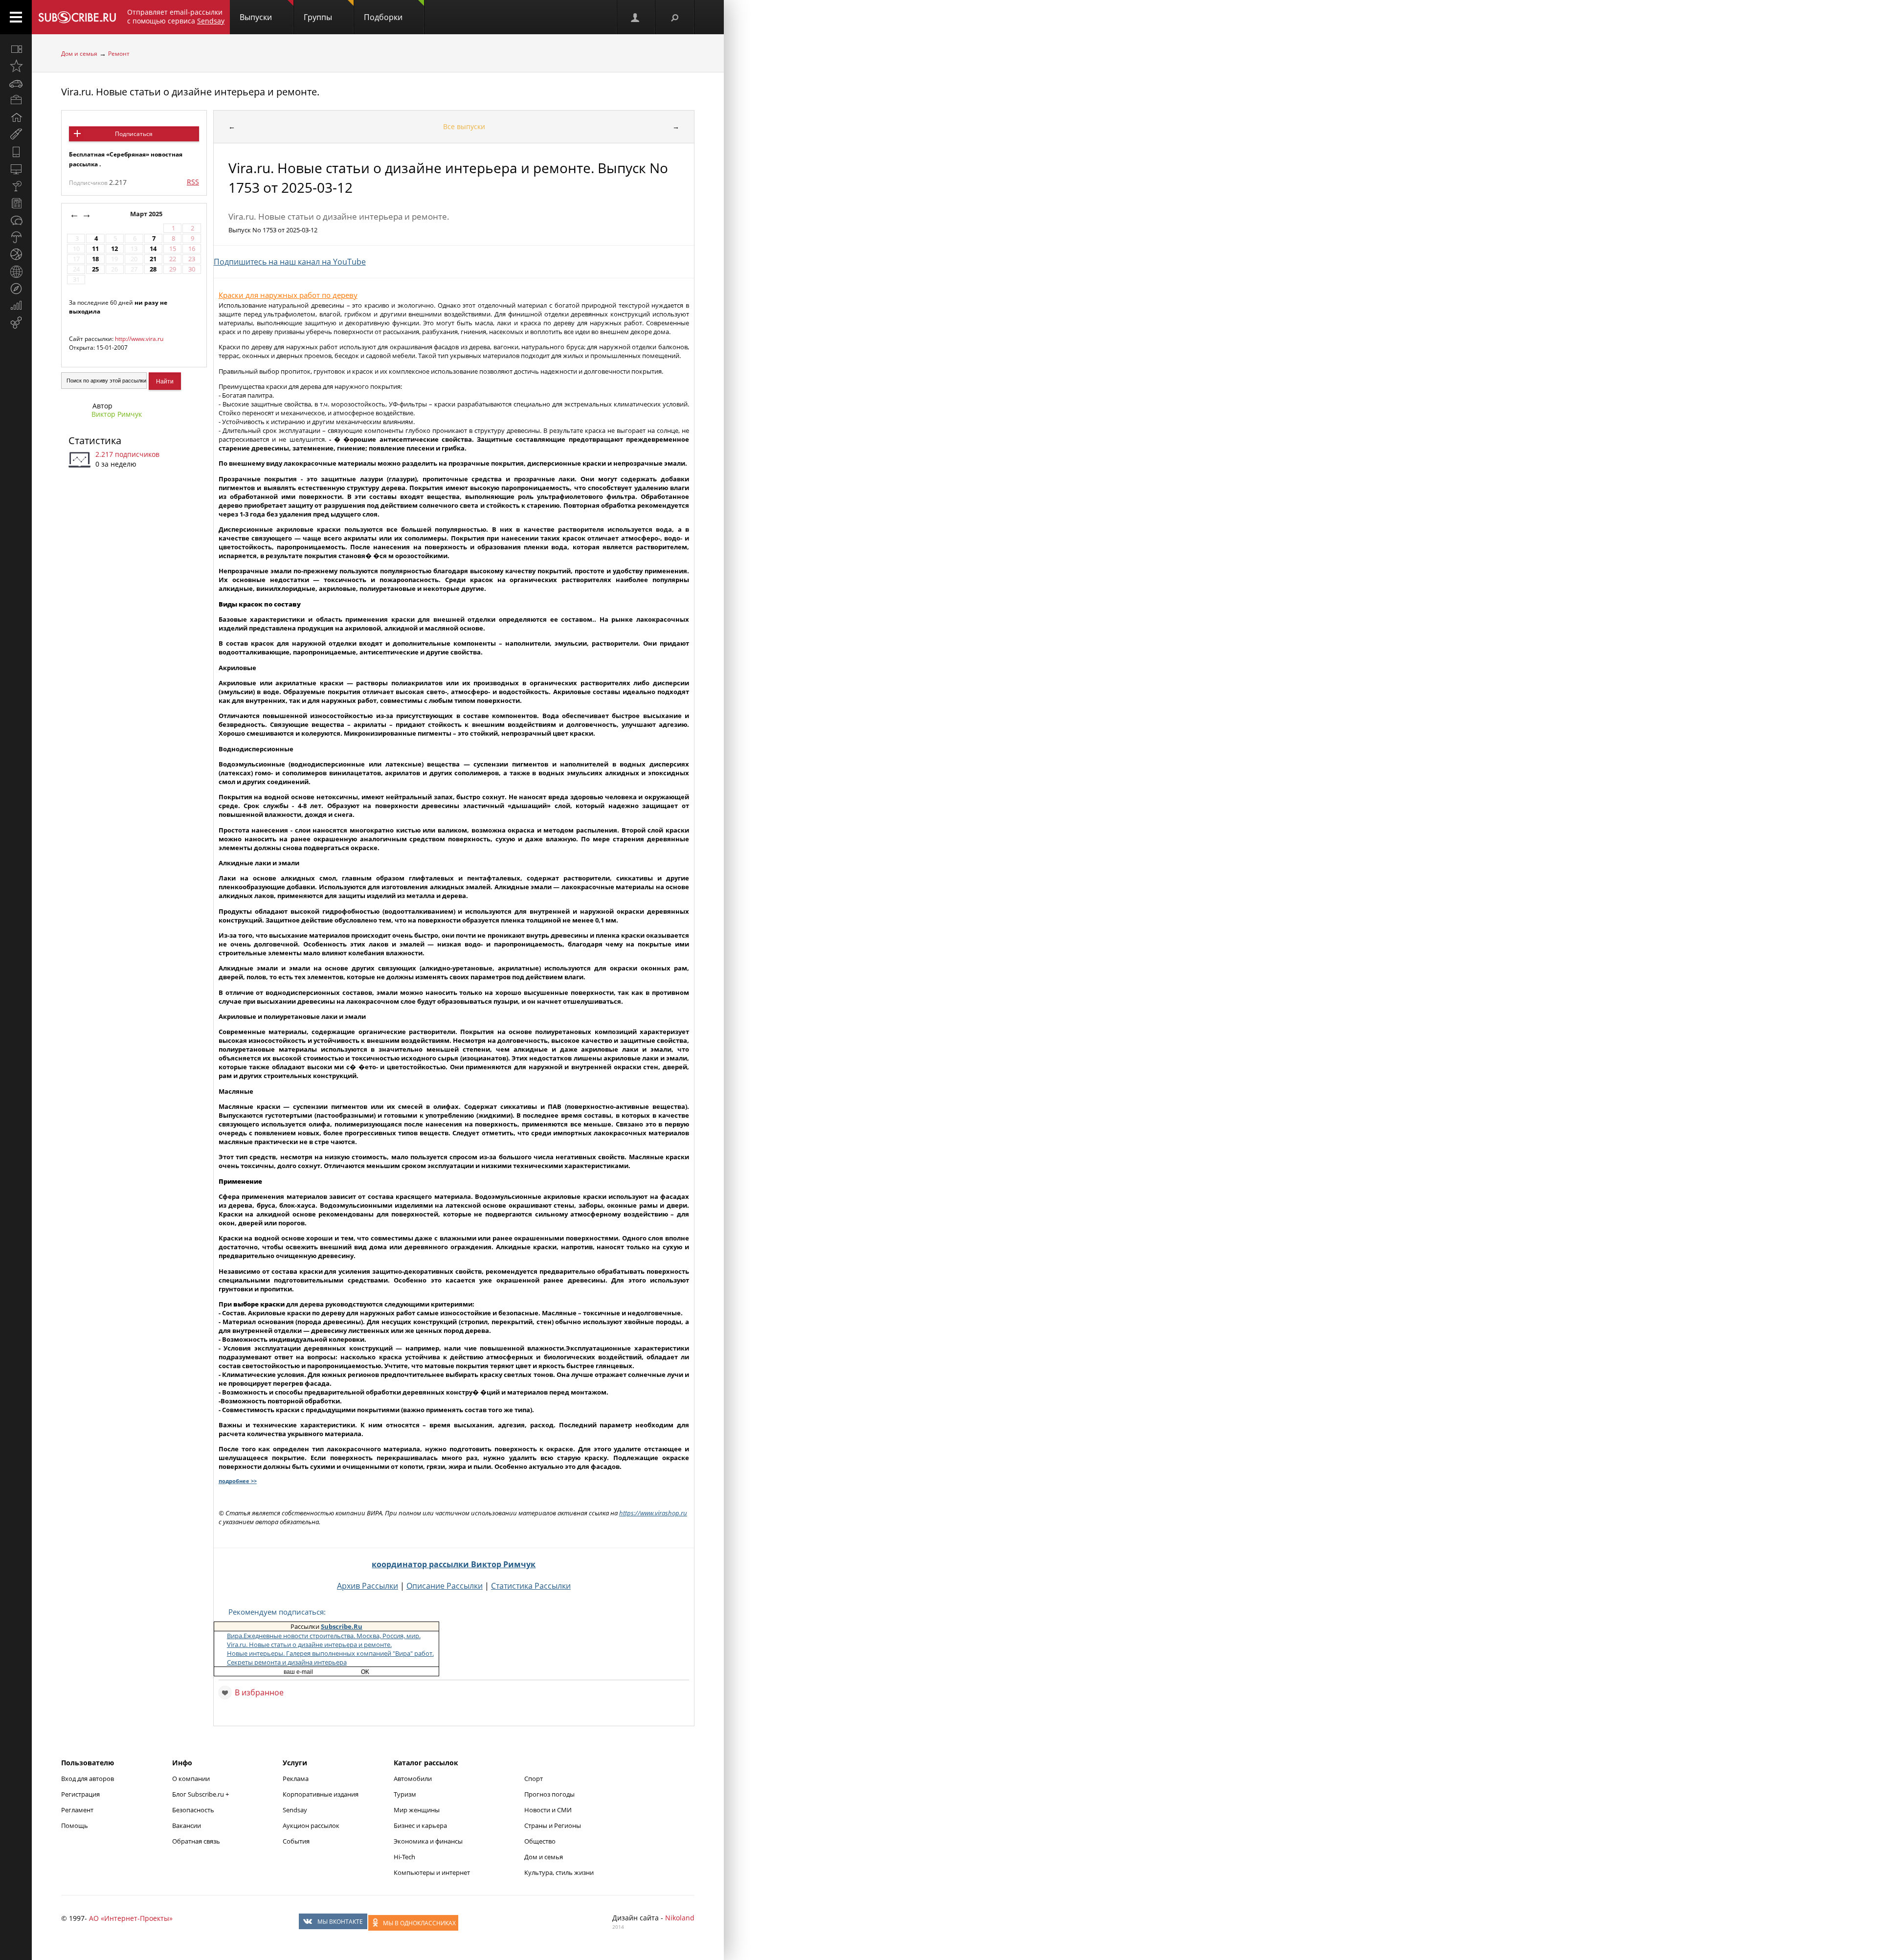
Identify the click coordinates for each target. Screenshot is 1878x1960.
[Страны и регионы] (16, 271)
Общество (540, 1841)
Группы (318, 17)
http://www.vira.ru (139, 339)
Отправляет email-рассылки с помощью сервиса (176, 16)
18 (95, 259)
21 (153, 259)
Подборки (383, 17)
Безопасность (193, 1810)
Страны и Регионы (553, 1825)
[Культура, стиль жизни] (16, 186)
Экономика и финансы (428, 1841)
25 (95, 269)
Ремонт (119, 54)
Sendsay (295, 1810)
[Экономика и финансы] (16, 306)
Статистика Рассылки (531, 1586)
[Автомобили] (16, 83)
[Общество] (16, 220)
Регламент (77, 1810)
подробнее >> (238, 1481)
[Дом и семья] (16, 117)
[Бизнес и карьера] (16, 100)
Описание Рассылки (445, 1586)
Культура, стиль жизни (559, 1872)
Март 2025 (147, 214)
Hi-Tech (404, 1857)
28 (153, 269)
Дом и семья (79, 54)
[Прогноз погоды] (16, 237)
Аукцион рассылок (311, 1825)
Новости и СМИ (548, 1810)
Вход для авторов (88, 1779)
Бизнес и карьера (420, 1825)
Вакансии (187, 1825)
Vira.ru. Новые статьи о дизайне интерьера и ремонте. (190, 92)
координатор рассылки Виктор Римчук (454, 1564)
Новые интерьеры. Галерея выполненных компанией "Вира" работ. (330, 1653)
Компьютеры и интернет (432, 1872)
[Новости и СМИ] (16, 203)
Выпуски (256, 17)
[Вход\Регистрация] (636, 17)
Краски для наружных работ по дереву (288, 295)
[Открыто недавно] (16, 66)
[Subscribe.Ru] (77, 17)
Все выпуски (464, 126)
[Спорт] (16, 254)
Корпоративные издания (321, 1794)
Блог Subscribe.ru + (201, 1794)
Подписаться (134, 134)
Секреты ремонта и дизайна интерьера (287, 1662)
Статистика (95, 440)
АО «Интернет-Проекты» (131, 1918)
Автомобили (413, 1779)
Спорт (534, 1779)
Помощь (75, 1825)
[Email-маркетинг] (16, 323)
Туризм (405, 1794)
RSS (193, 182)
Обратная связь (196, 1841)
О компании (191, 1779)
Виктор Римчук (117, 414)
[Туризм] (16, 289)
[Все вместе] (16, 49)
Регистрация (80, 1794)
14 (153, 249)
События (296, 1841)
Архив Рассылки (368, 1586)
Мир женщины (417, 1810)
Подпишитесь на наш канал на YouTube (290, 262)
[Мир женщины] (16, 135)
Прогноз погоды (549, 1794)
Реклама (296, 1779)
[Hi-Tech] (16, 152)
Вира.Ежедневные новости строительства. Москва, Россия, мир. (324, 1636)
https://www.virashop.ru (653, 1513)
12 (114, 249)
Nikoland (680, 1918)
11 (95, 249)
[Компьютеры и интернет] (16, 169)
